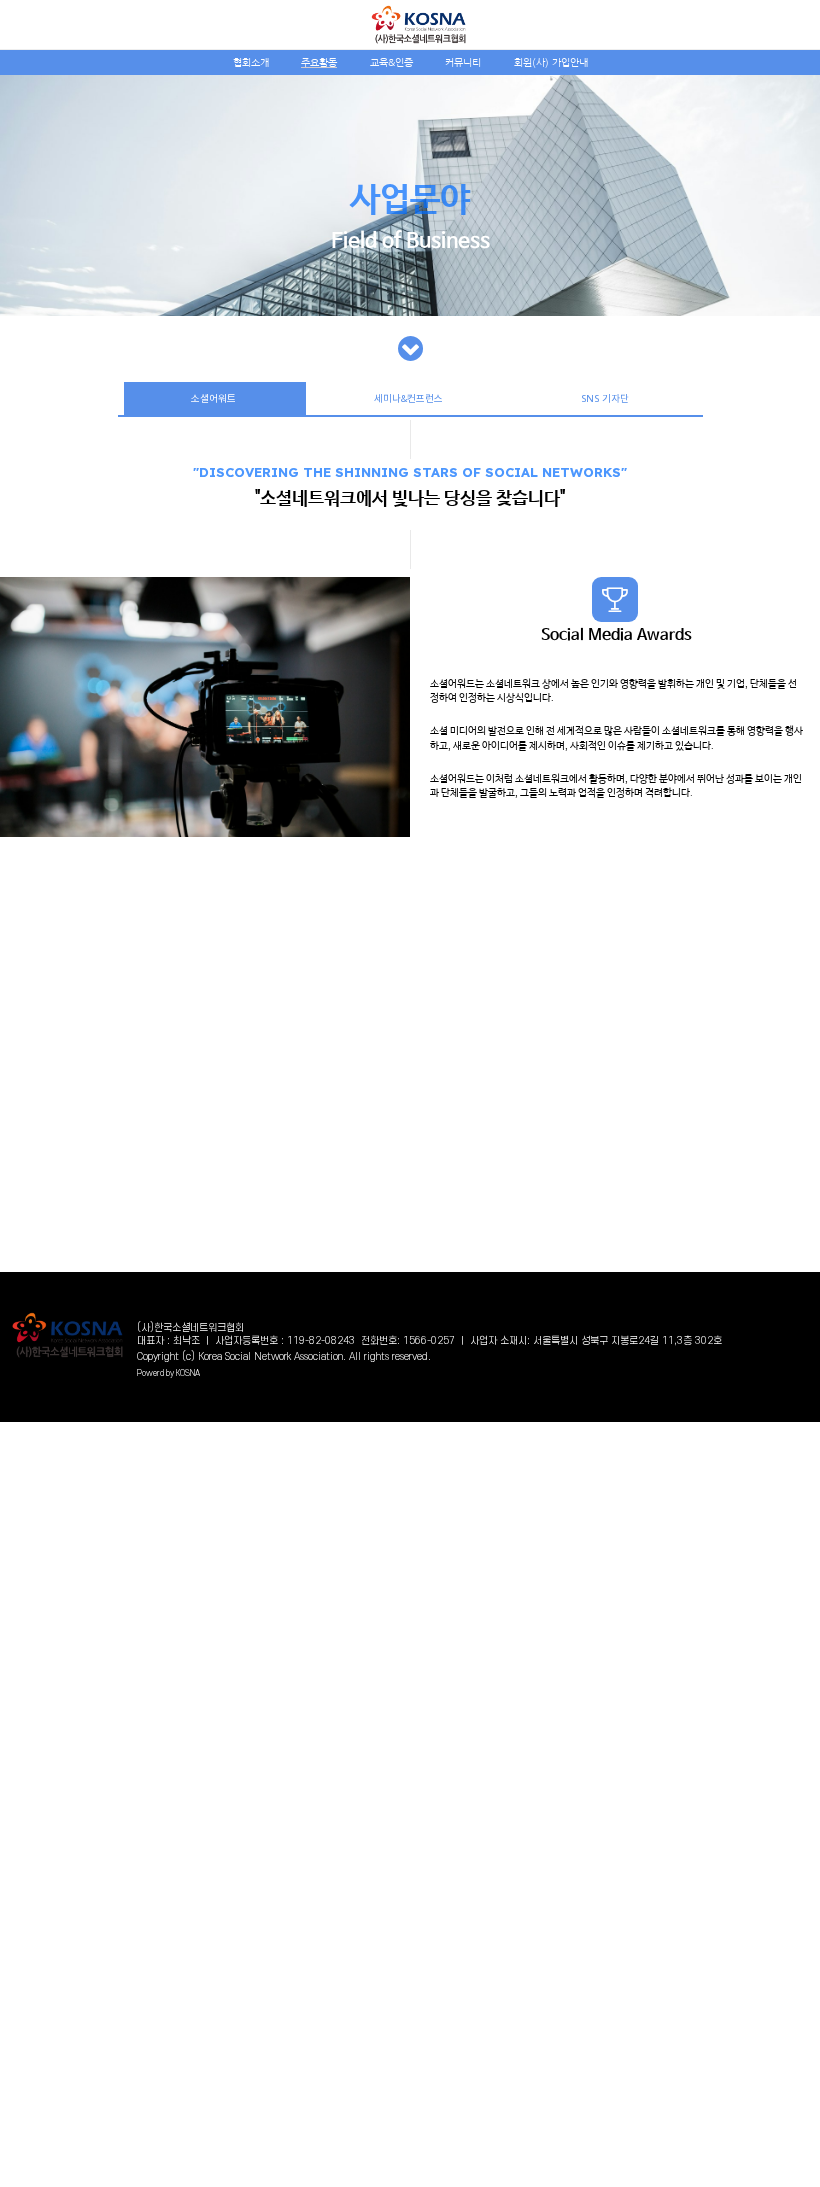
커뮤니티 (463, 62)
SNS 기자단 (605, 398)
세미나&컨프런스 (410, 398)
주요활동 (319, 62)
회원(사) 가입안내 (551, 62)
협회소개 (251, 62)
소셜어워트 (215, 398)
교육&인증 (391, 62)
